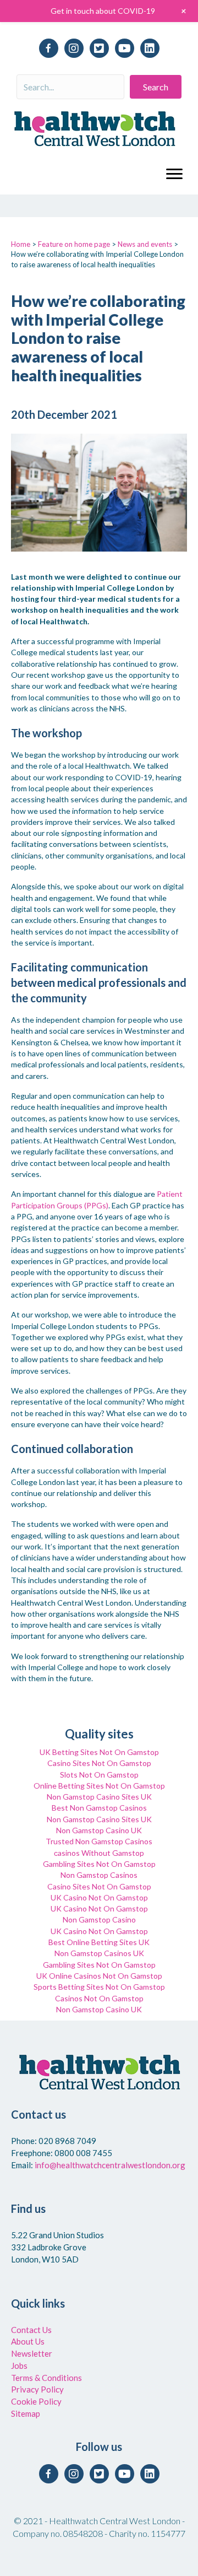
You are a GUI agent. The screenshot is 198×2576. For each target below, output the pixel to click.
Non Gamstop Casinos (99, 1875)
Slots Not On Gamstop (99, 1775)
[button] (156, 87)
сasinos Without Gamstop (99, 1853)
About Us (28, 2341)
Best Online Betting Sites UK (99, 1942)
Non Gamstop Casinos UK (99, 1953)
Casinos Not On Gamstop (99, 1998)
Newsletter (32, 2353)
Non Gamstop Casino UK (99, 1830)
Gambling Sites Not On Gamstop (99, 1864)
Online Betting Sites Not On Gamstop (99, 1786)
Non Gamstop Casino (99, 1919)
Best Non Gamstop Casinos (99, 1808)
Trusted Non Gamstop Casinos (99, 1841)
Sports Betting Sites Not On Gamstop (99, 1987)
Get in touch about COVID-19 (103, 11)
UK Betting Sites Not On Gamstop (99, 1752)
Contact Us (31, 2330)
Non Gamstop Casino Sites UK (99, 1797)
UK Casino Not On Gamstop (99, 1897)
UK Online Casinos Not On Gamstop (99, 1976)
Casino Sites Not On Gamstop (99, 1763)
